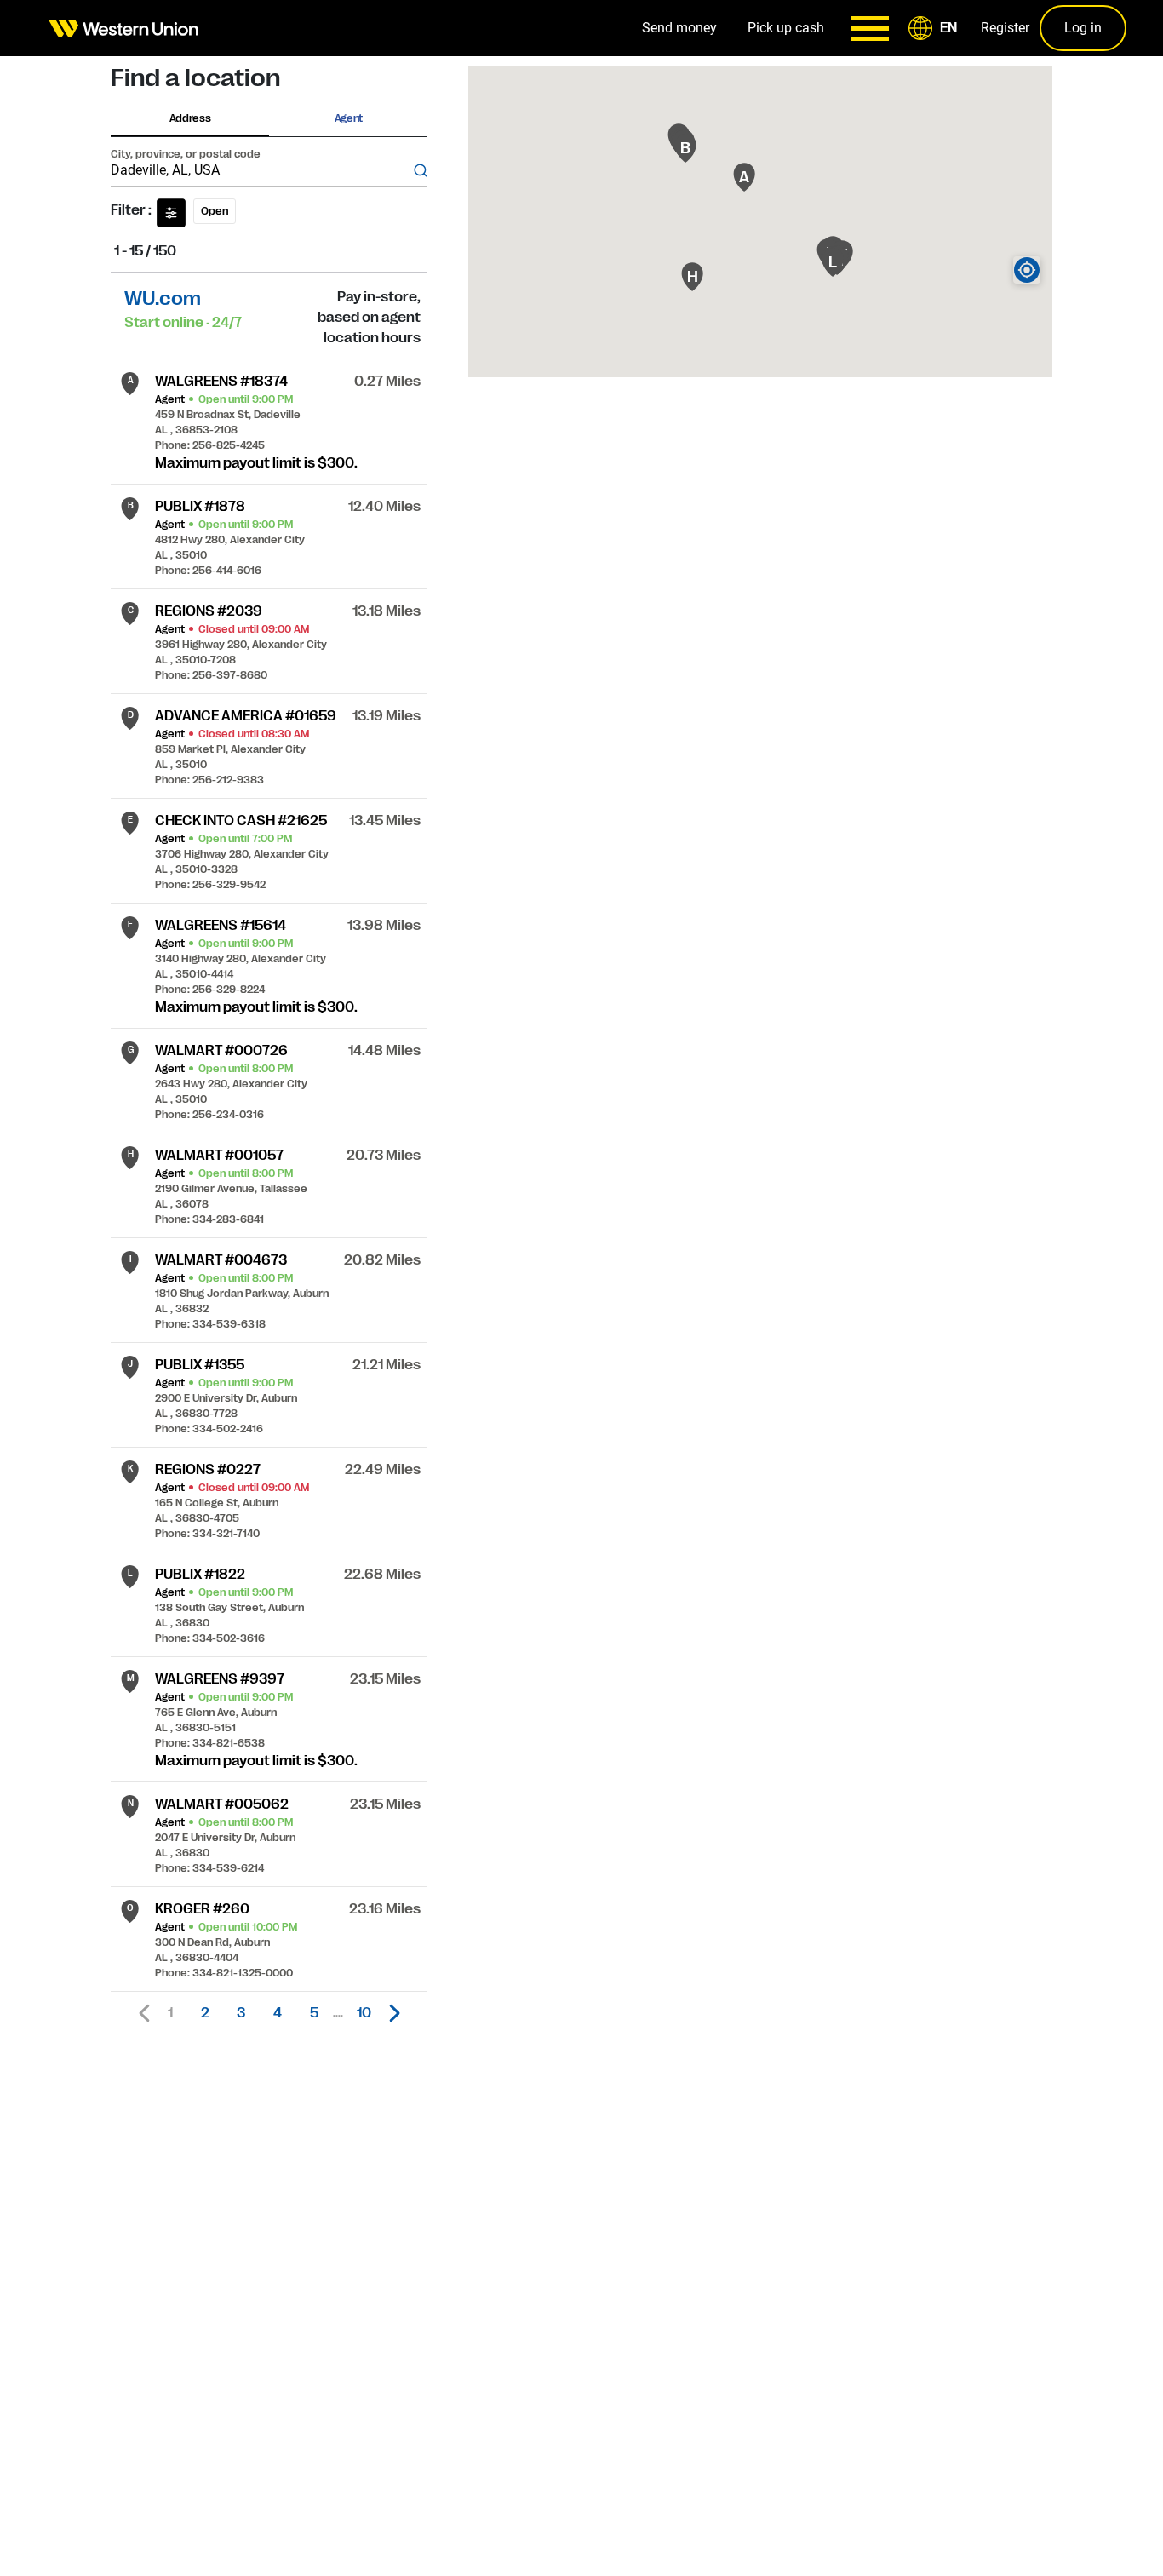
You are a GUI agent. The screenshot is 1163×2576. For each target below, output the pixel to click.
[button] (936, 28)
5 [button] (314, 2013)
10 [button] (364, 2013)
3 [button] (241, 2013)
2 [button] (205, 2013)
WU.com (163, 298)
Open (215, 211)
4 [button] (278, 2013)
